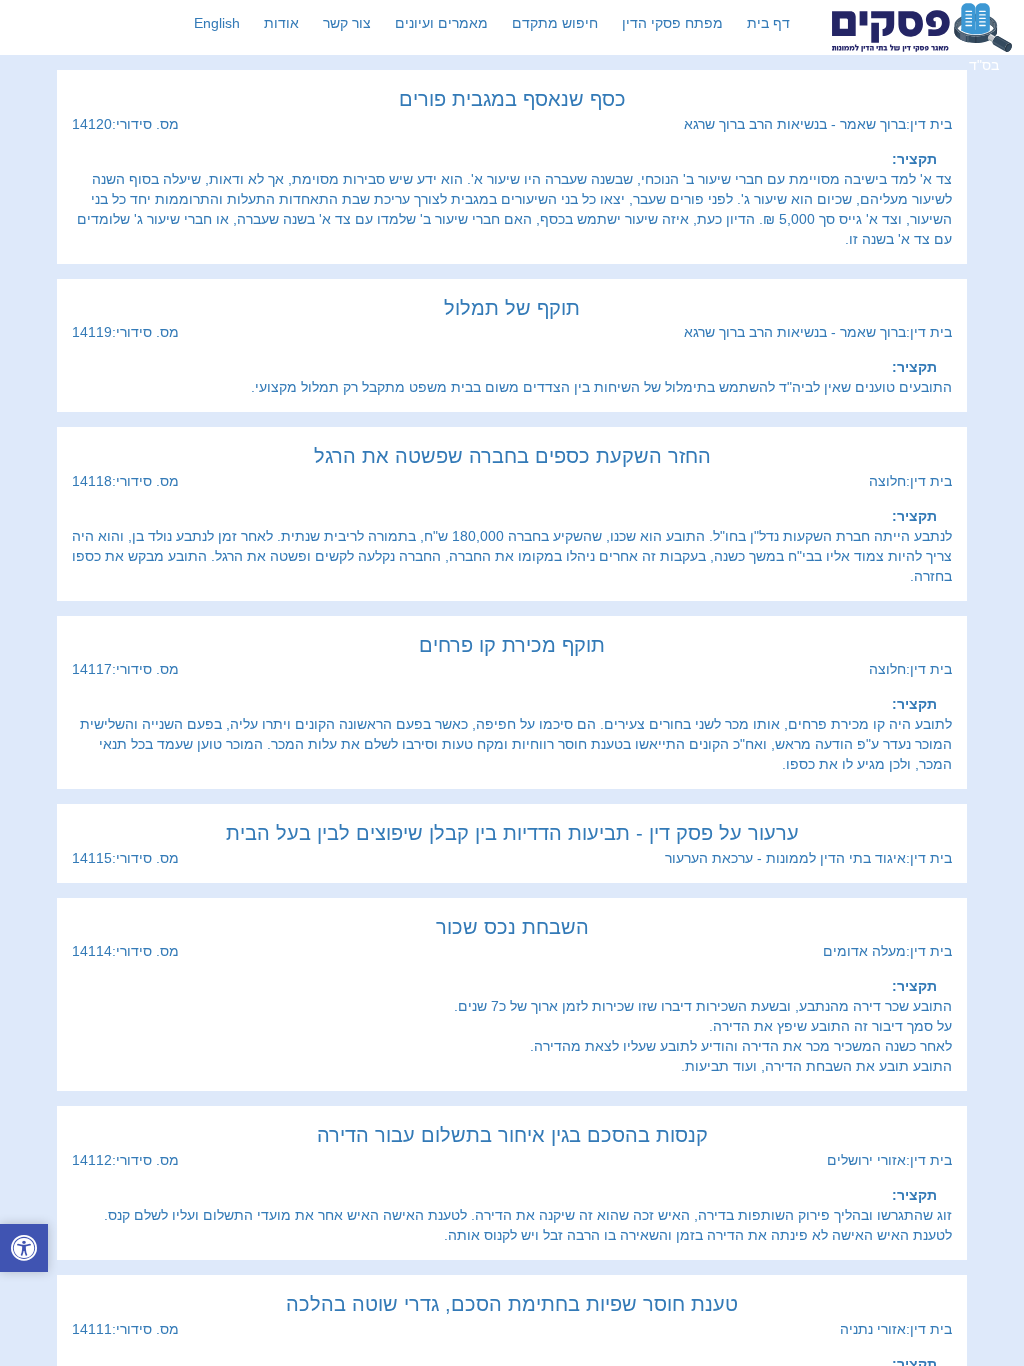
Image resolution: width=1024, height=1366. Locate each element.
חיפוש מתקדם (555, 23)
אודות (281, 23)
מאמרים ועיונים (441, 23)
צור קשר (347, 23)
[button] (24, 1250)
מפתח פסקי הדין (672, 23)
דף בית (768, 23)
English (217, 23)
